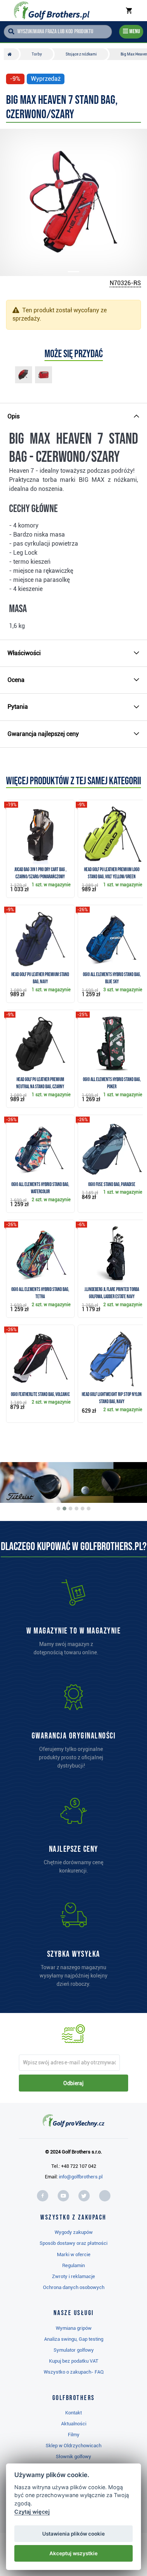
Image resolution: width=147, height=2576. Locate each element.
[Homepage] (51, 11)
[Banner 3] (70, 1509)
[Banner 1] (58, 1509)
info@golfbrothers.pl (81, 2177)
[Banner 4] (77, 1509)
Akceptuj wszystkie (73, 2553)
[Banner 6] (89, 1509)
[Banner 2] (64, 1509)
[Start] (11, 54)
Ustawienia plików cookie (73, 2534)
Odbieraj (73, 2083)
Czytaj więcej (32, 2512)
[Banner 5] (83, 1509)
